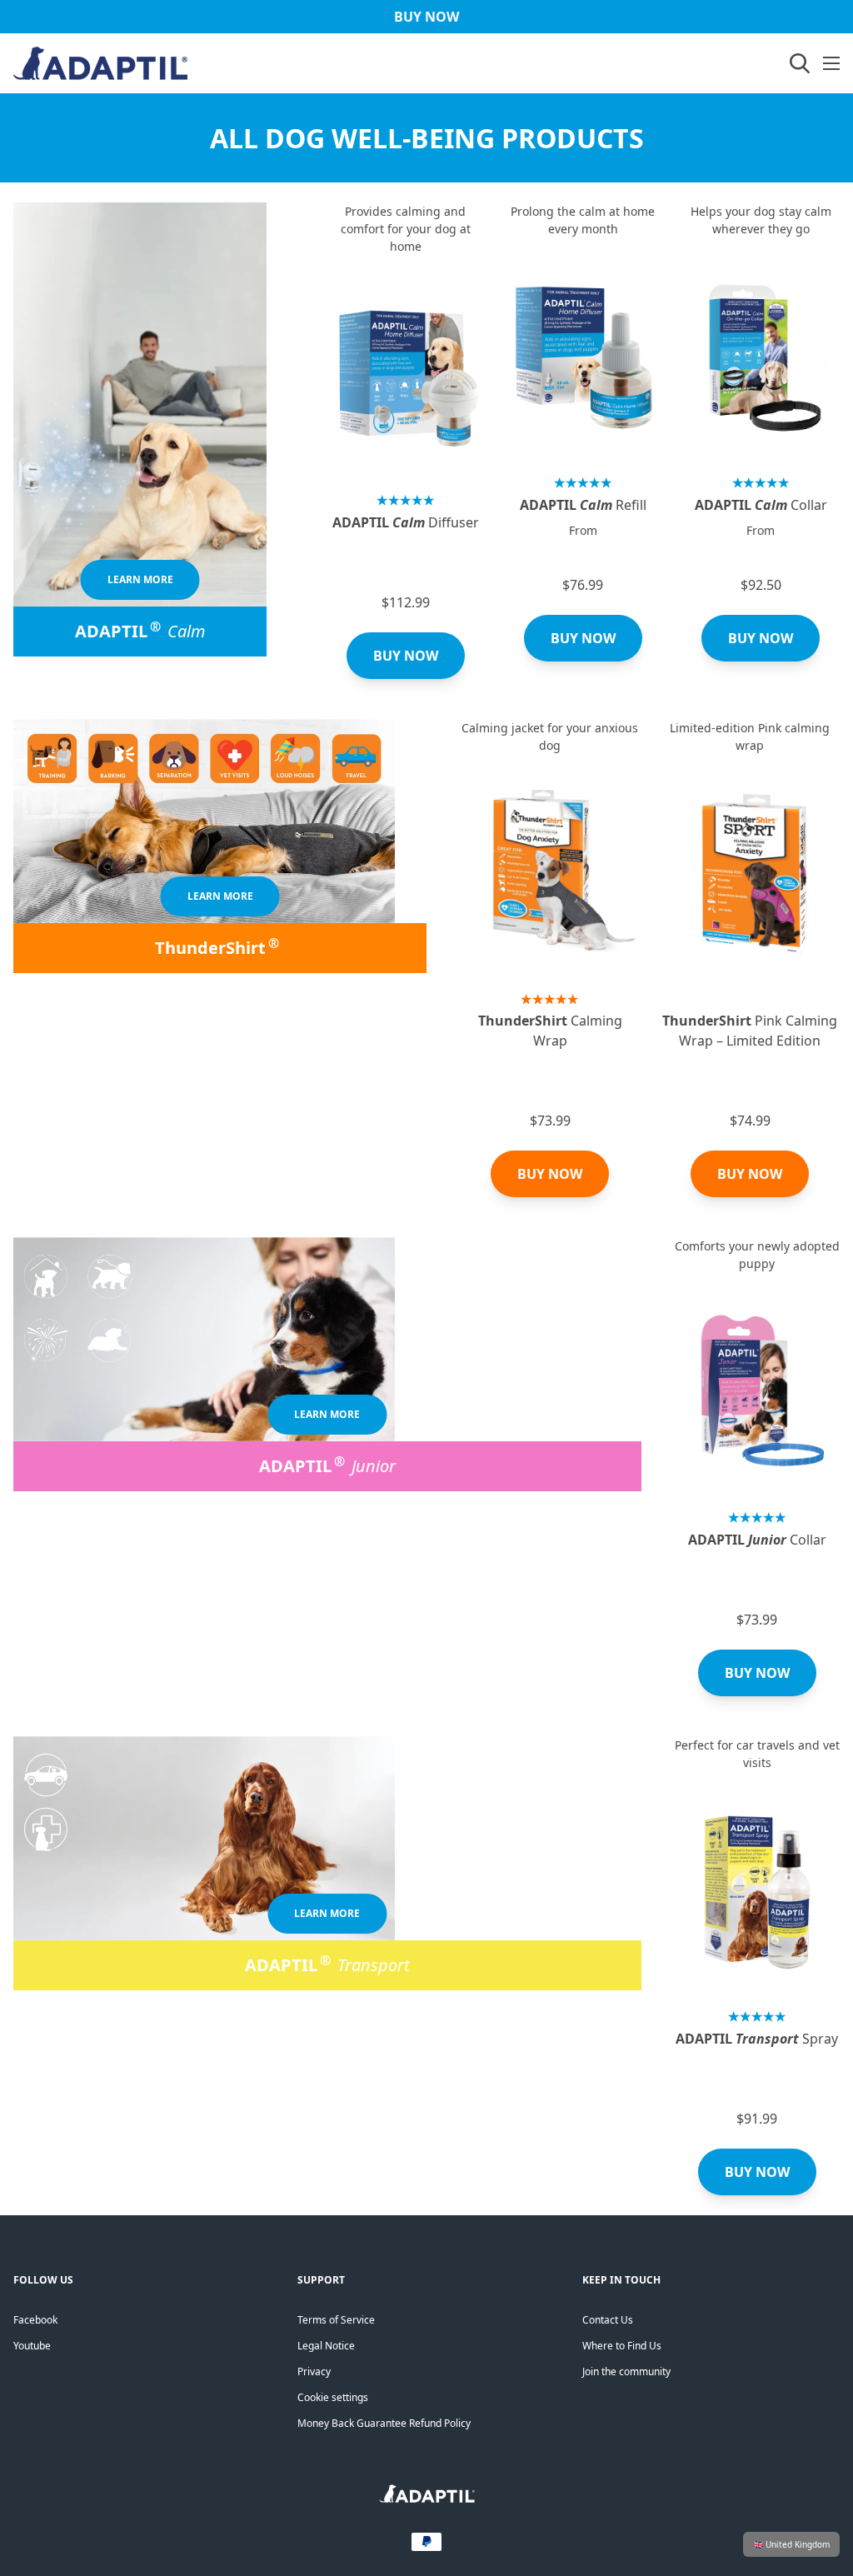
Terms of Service (336, 2320)
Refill (583, 505)
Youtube (32, 2346)
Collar (761, 505)
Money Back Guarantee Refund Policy (384, 2423)
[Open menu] (831, 63)
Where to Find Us (622, 2346)
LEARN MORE (140, 579)
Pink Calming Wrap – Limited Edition (750, 1031)
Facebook (35, 2320)
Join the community (626, 2371)
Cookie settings (333, 2397)
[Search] (800, 63)
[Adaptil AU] (427, 2499)
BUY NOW (406, 656)
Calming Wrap (550, 1031)
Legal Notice (326, 2346)
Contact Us (608, 2320)
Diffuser (406, 522)
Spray (757, 2039)
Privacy (314, 2371)
